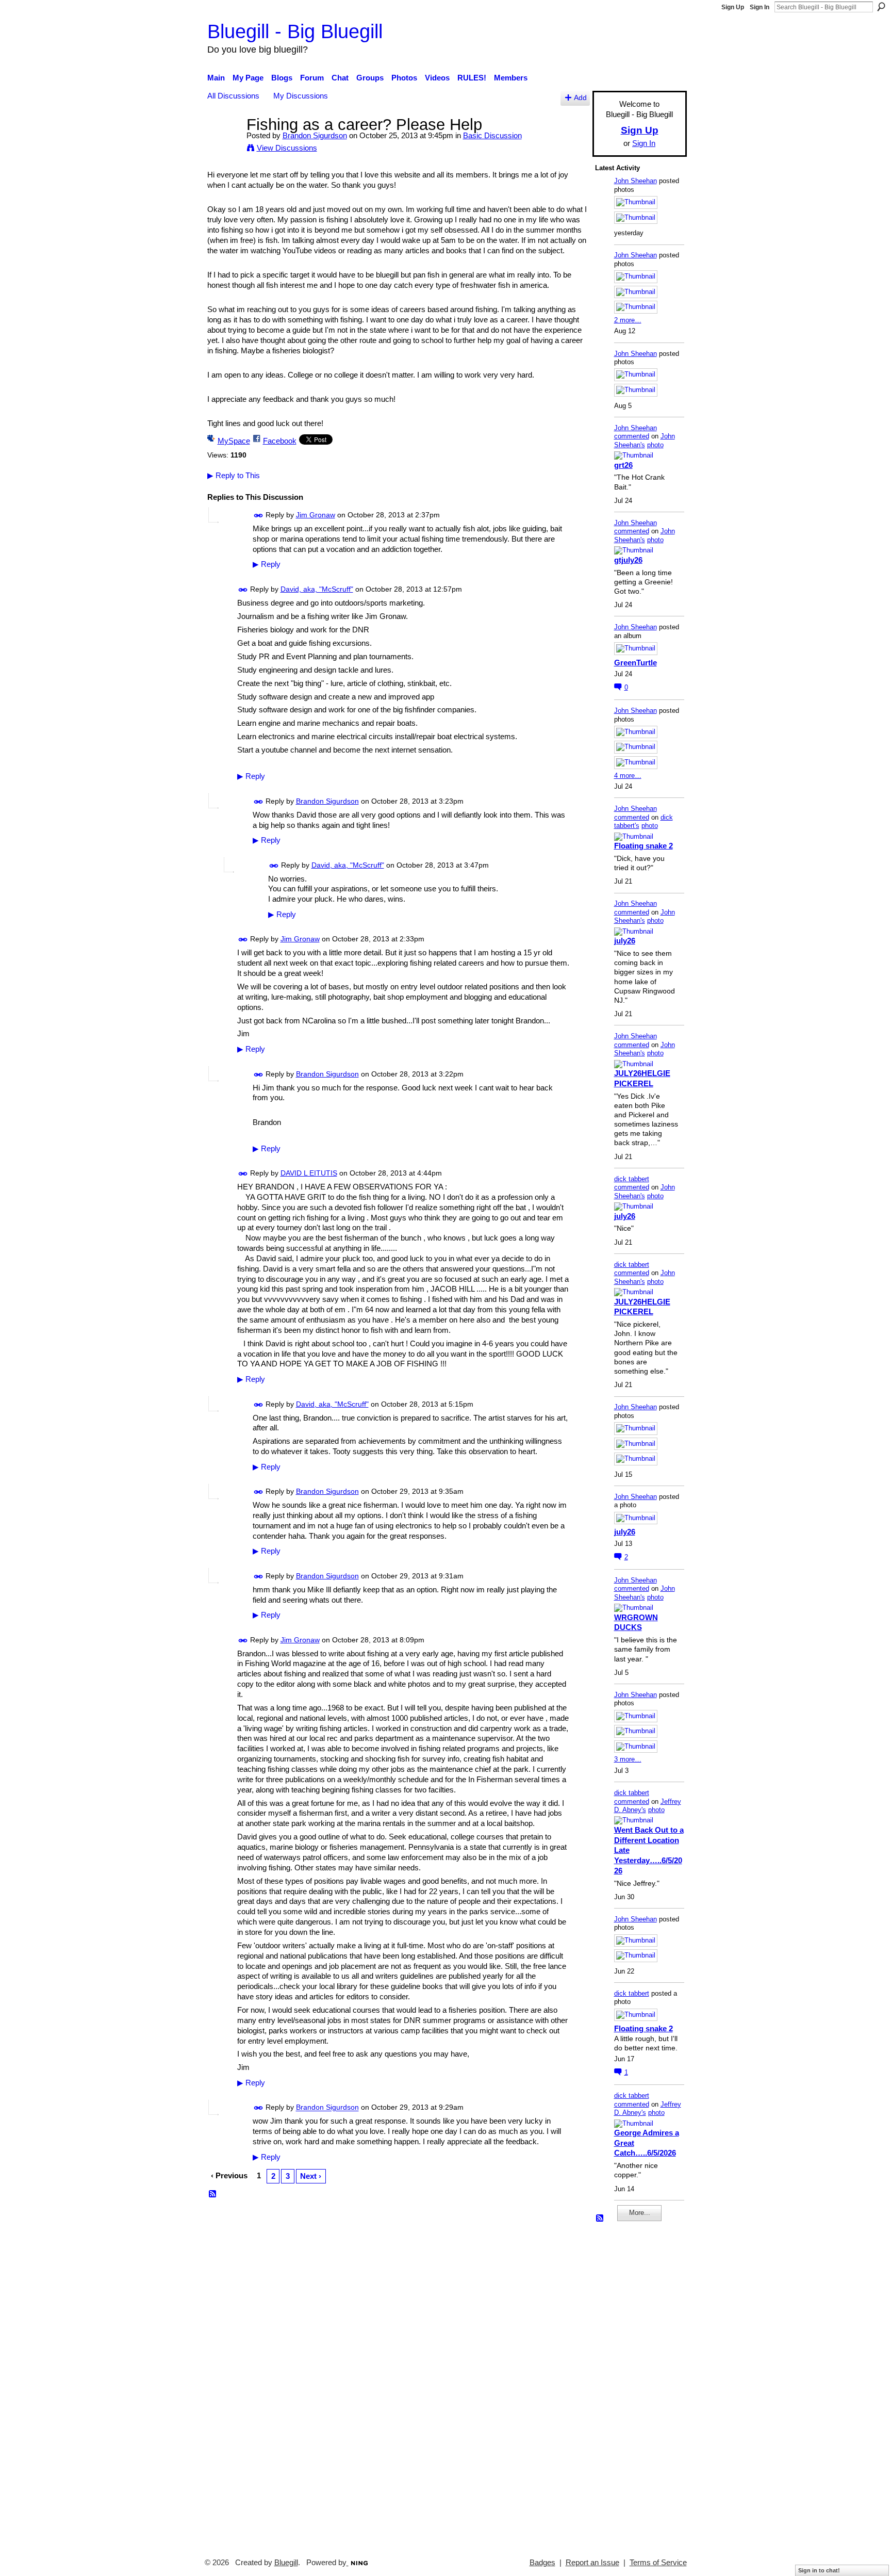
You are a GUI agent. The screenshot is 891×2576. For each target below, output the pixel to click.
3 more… (628, 1759)
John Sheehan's (645, 441)
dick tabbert (632, 1179)
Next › (311, 2176)
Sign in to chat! (819, 2570)
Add (580, 98)
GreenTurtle (636, 663)
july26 (625, 941)
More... (640, 2213)
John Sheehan (636, 181)
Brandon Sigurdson (315, 135)
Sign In (760, 7)
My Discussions (301, 96)
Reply (267, 564)
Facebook (280, 441)
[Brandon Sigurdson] (224, 144)
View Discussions (287, 148)
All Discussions (233, 96)
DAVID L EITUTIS (309, 1173)
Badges (542, 2563)
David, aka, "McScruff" (317, 589)
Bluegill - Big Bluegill (295, 31)
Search (881, 7)
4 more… (628, 776)
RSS (213, 2194)
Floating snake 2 (643, 846)
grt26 (623, 465)
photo (655, 445)
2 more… (628, 320)
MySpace (234, 441)
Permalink (259, 516)
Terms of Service (658, 2563)
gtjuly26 (628, 560)
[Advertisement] (626, 2385)
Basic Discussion (492, 135)
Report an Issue (592, 2563)
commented (632, 436)
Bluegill (286, 2563)
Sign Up (733, 7)
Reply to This (234, 475)
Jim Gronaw (316, 515)
